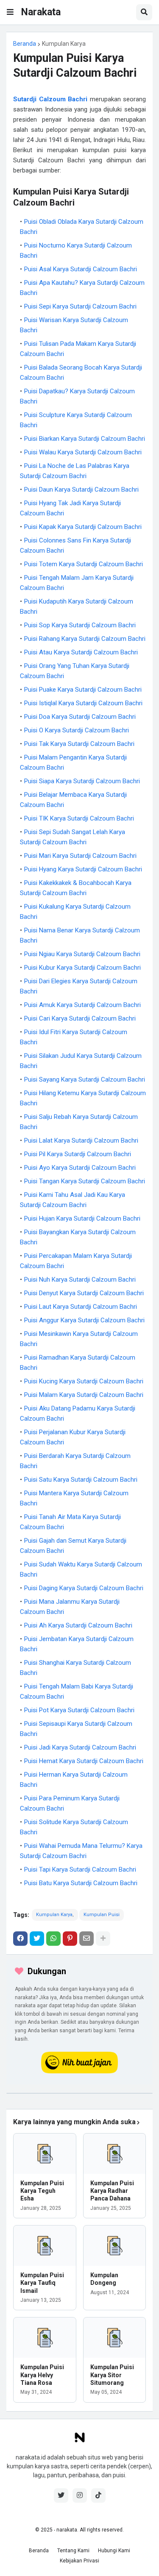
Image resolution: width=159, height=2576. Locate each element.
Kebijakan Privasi (79, 2561)
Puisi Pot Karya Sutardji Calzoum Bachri (79, 1710)
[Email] (86, 1939)
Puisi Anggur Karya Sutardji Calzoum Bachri (84, 1320)
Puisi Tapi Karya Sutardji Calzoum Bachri (80, 1869)
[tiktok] (98, 2495)
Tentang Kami (73, 2551)
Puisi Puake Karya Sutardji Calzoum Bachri (83, 690)
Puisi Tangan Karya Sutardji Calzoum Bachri (85, 1181)
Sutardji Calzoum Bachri (50, 99)
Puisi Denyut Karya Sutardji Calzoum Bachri (84, 1293)
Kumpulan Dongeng (104, 2279)
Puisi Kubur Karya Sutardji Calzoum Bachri (82, 968)
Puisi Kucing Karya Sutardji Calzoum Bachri (84, 1381)
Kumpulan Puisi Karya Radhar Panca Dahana (112, 2191)
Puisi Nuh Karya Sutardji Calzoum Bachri (80, 1280)
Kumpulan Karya (64, 44)
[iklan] (79, 2093)
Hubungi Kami (114, 2551)
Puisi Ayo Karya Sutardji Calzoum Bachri (80, 1168)
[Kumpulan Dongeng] (115, 2246)
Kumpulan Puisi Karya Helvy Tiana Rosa (42, 2375)
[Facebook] (20, 1939)
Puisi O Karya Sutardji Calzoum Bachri (77, 730)
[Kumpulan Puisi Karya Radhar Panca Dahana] (115, 2154)
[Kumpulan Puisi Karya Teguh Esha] (45, 2154)
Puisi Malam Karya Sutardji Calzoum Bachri (84, 1395)
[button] (10, 12)
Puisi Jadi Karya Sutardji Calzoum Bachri (80, 1747)
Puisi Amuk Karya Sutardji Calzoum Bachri (82, 1005)
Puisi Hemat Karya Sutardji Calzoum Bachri (84, 1761)
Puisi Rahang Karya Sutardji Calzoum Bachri (85, 639)
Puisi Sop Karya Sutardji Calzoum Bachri (80, 625)
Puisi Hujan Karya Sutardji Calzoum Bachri (82, 1218)
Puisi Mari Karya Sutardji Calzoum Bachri (80, 856)
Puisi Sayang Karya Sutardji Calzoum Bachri (85, 1079)
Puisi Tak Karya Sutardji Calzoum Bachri (79, 744)
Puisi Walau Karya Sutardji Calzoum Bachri (83, 452)
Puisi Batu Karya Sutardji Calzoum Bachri (81, 1883)
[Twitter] (37, 1939)
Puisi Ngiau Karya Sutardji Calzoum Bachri (82, 954)
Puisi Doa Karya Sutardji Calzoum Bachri (80, 717)
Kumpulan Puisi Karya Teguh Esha (42, 2191)
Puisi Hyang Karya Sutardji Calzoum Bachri (83, 869)
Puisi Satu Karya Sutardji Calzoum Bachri (81, 1480)
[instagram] (80, 2495)
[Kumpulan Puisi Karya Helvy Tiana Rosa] (45, 2338)
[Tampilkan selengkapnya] (103, 1939)
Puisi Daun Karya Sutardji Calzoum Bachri (81, 490)
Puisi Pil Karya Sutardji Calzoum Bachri (78, 1154)
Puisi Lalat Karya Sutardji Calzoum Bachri (81, 1141)
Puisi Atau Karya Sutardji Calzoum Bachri (81, 652)
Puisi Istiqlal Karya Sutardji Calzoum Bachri (83, 703)
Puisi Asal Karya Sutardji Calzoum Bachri (81, 269)
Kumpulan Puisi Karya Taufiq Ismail (42, 2283)
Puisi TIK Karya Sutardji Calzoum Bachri (79, 818)
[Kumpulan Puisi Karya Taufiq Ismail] (45, 2246)
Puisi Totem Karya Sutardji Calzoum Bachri (84, 564)
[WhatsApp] (53, 1939)
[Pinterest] (70, 1939)
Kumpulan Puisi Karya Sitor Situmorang (112, 2375)
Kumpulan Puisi (102, 1915)
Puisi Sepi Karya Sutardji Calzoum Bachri (80, 306)
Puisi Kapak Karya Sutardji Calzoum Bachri (83, 527)
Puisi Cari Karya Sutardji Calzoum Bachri (80, 1018)
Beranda (25, 44)
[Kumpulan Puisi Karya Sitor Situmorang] (115, 2338)
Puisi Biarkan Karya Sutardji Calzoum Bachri (85, 439)
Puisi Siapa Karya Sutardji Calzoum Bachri (82, 781)
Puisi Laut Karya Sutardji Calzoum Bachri (81, 1307)
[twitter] (61, 2495)
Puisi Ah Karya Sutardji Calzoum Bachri (78, 1625)
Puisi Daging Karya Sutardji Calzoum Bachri (84, 1588)
